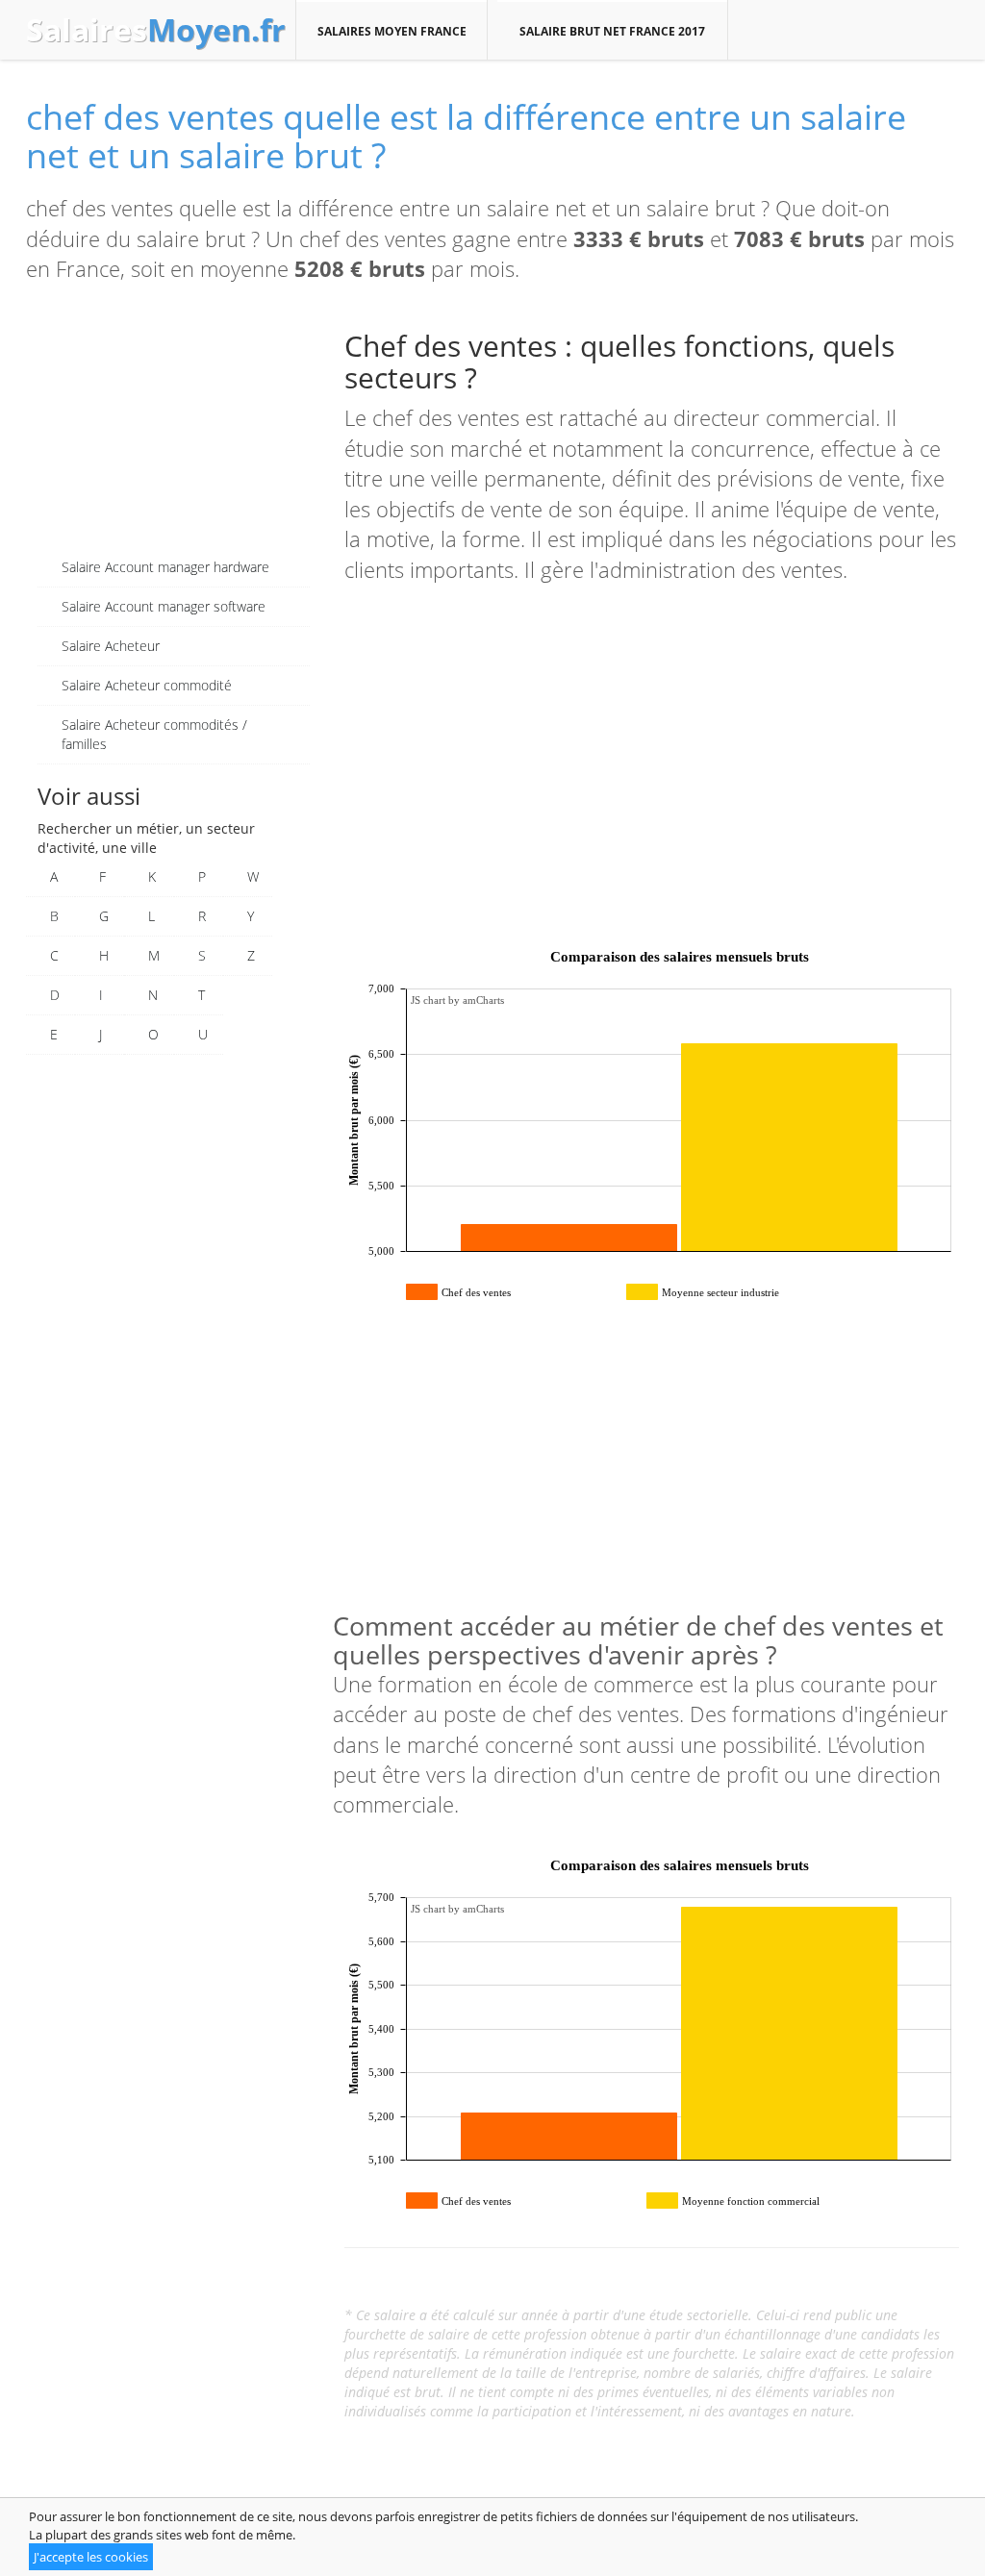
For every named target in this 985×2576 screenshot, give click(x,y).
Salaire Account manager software (164, 606)
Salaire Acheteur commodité (147, 685)
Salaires (156, 30)
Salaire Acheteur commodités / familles (154, 734)
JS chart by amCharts (457, 1000)
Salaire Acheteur (111, 646)
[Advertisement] (174, 428)
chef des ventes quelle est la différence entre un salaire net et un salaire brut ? (466, 136)
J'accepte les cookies (91, 2557)
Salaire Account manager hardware (165, 567)
